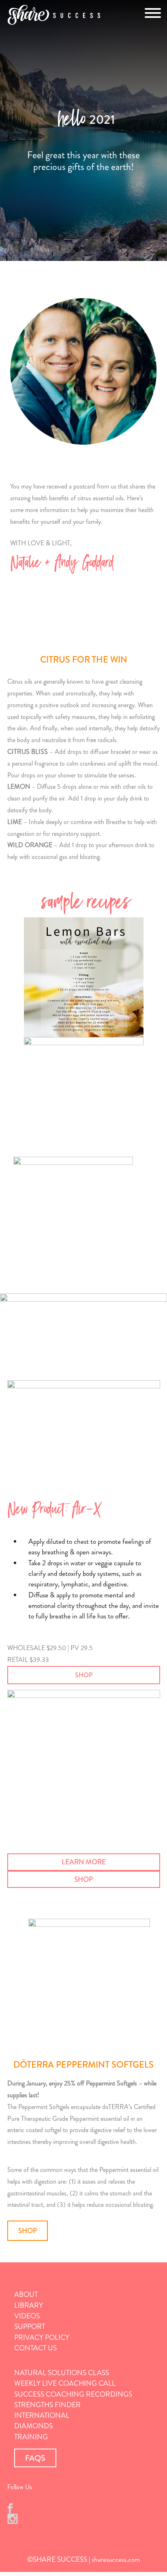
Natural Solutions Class (62, 2373)
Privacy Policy (42, 2338)
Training (31, 2437)
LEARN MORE (84, 1862)
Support (30, 2327)
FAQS (35, 2458)
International (42, 2416)
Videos (27, 2316)
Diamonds (33, 2426)
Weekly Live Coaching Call (65, 2383)
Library (29, 2306)
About (26, 2295)
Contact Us (35, 2348)
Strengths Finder (47, 2405)
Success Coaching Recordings (73, 2394)
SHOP (84, 1675)
